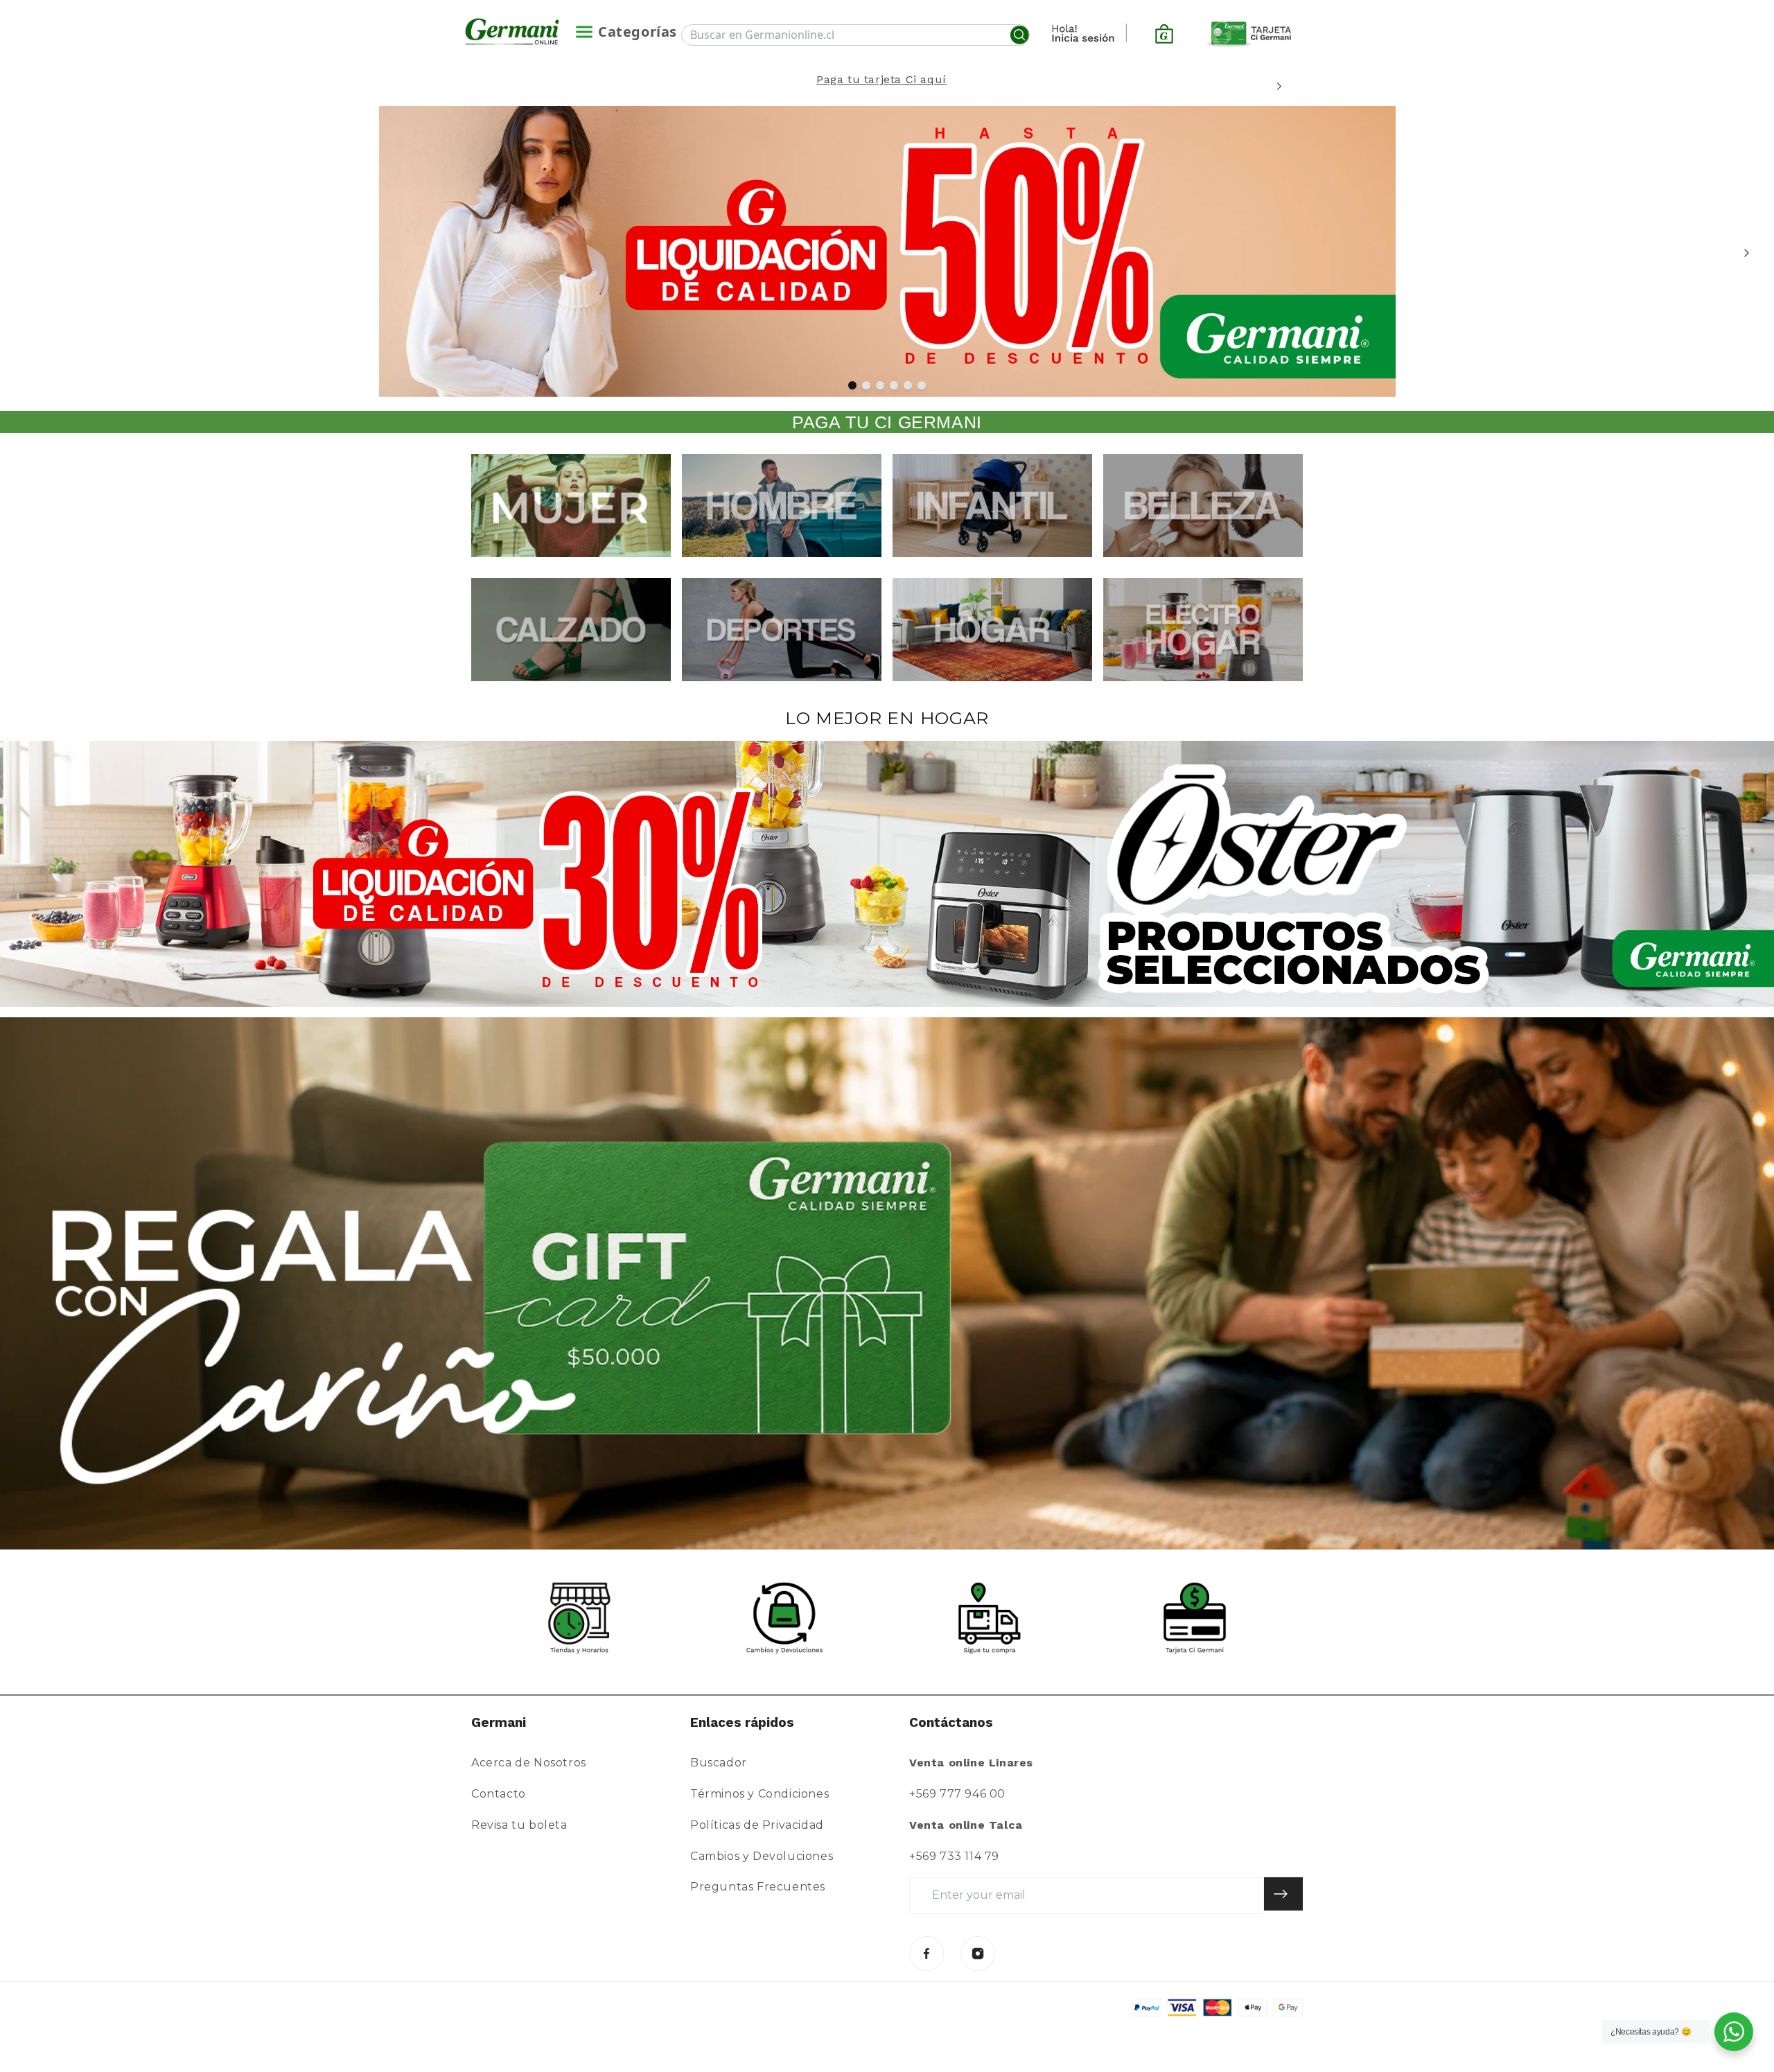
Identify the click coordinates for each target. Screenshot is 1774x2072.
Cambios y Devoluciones (762, 1856)
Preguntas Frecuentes (758, 1887)
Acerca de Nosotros (529, 1763)
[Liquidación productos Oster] (887, 874)
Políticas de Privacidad (757, 1825)
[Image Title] (926, 1954)
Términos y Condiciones (759, 1794)
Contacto (499, 1794)
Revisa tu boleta (519, 1825)
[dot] (852, 385)
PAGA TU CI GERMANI (887, 422)
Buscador (719, 1763)
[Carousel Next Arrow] (1279, 86)
